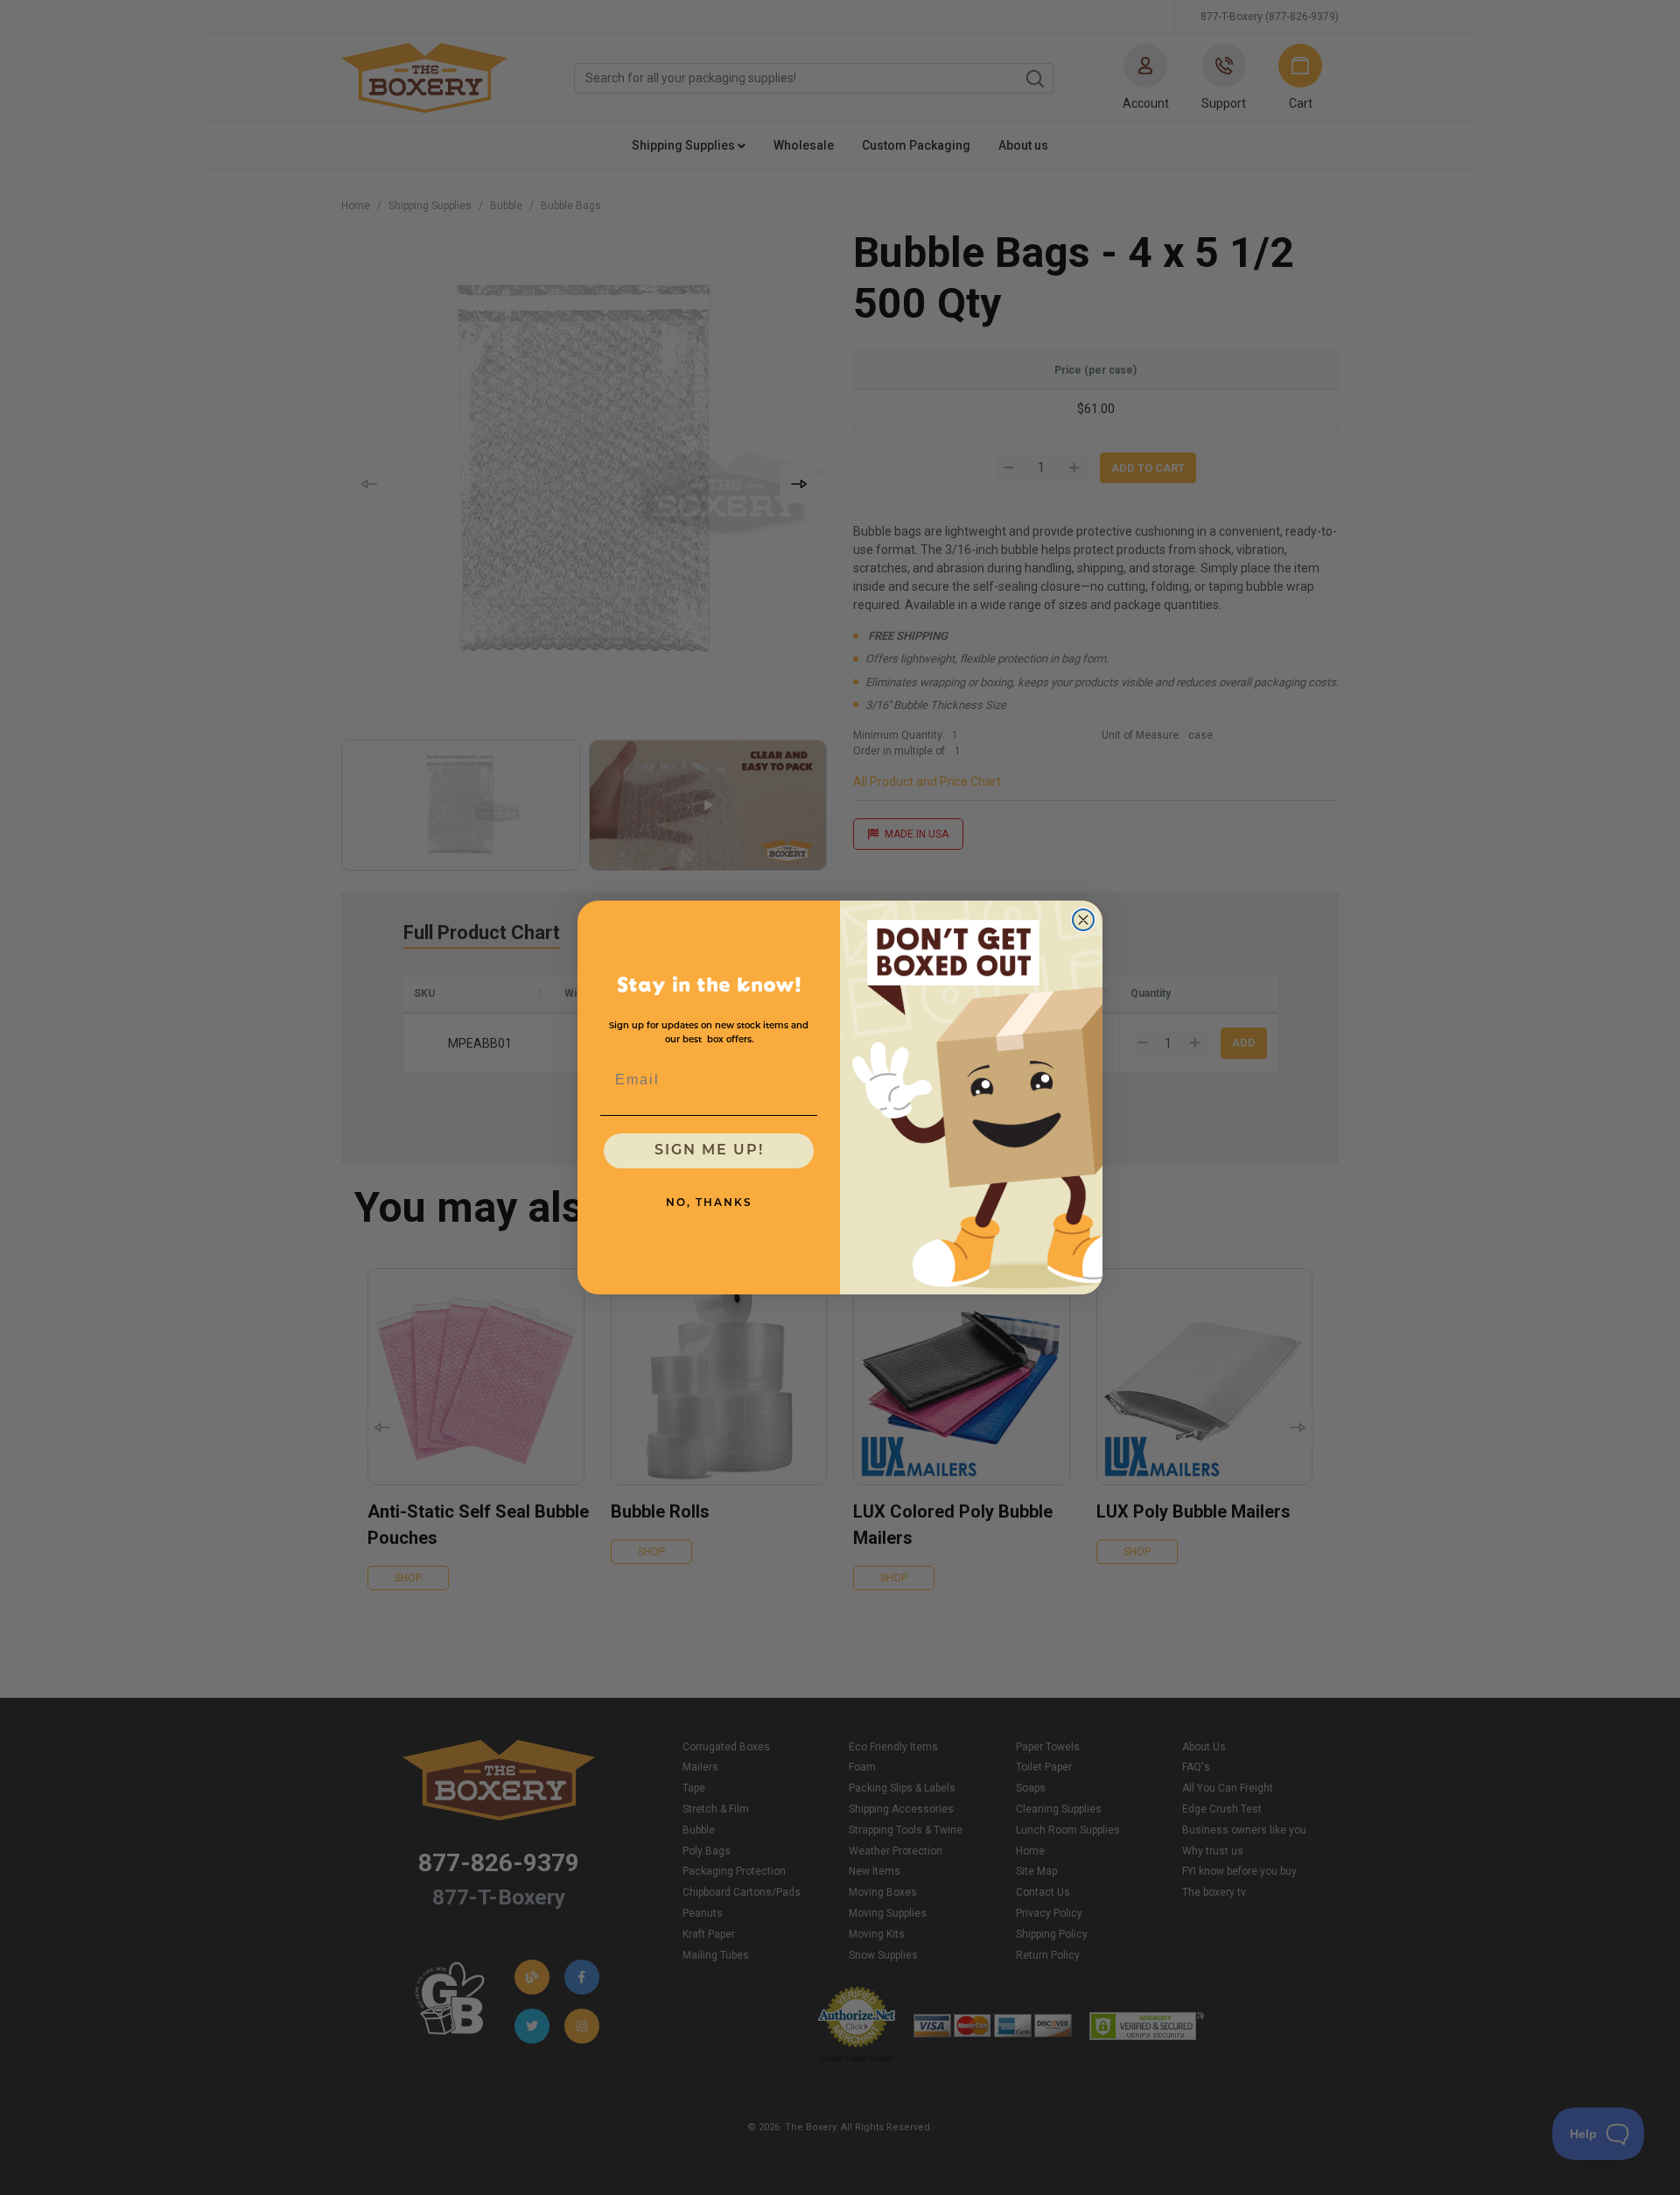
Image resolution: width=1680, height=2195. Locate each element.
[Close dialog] (1083, 920)
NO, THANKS (709, 1203)
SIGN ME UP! (709, 1151)
